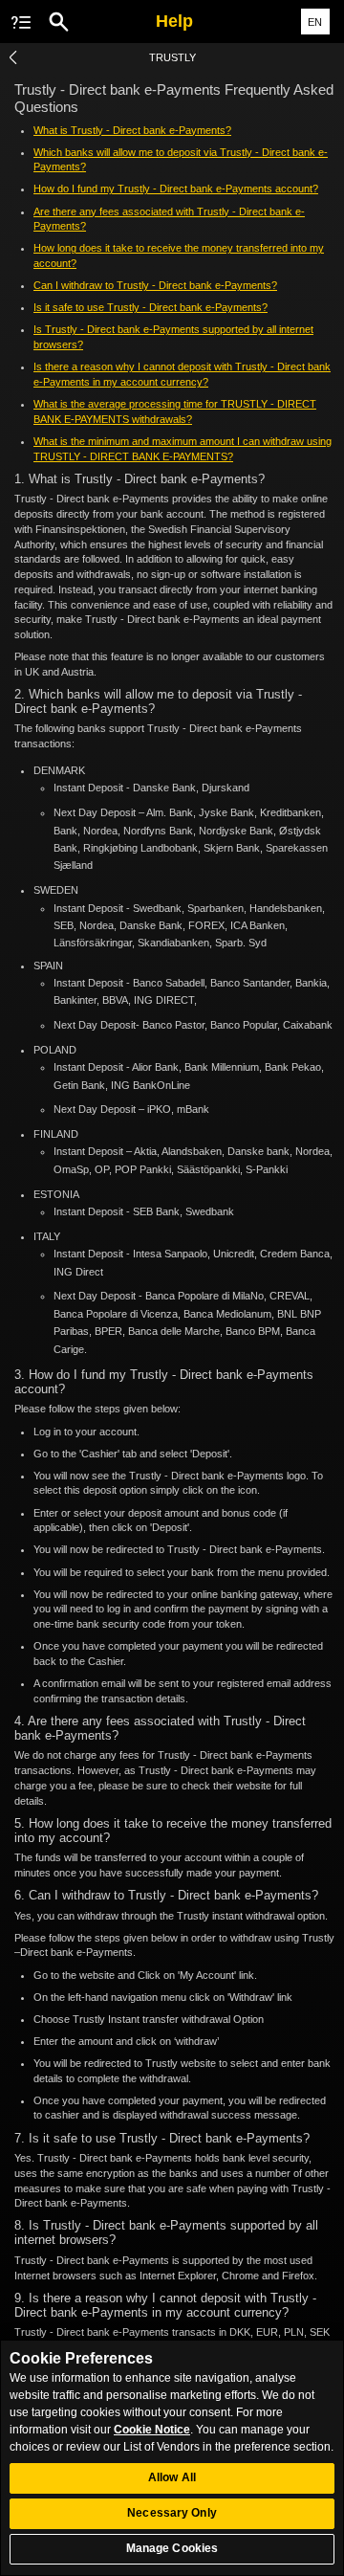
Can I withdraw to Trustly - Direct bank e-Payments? (155, 285)
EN (315, 22)
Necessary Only (172, 2513)
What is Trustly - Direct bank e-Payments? (132, 130)
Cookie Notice (152, 2430)
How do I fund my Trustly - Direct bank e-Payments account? (176, 189)
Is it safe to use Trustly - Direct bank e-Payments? (150, 307)
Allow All (172, 2477)
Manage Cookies (172, 2548)
